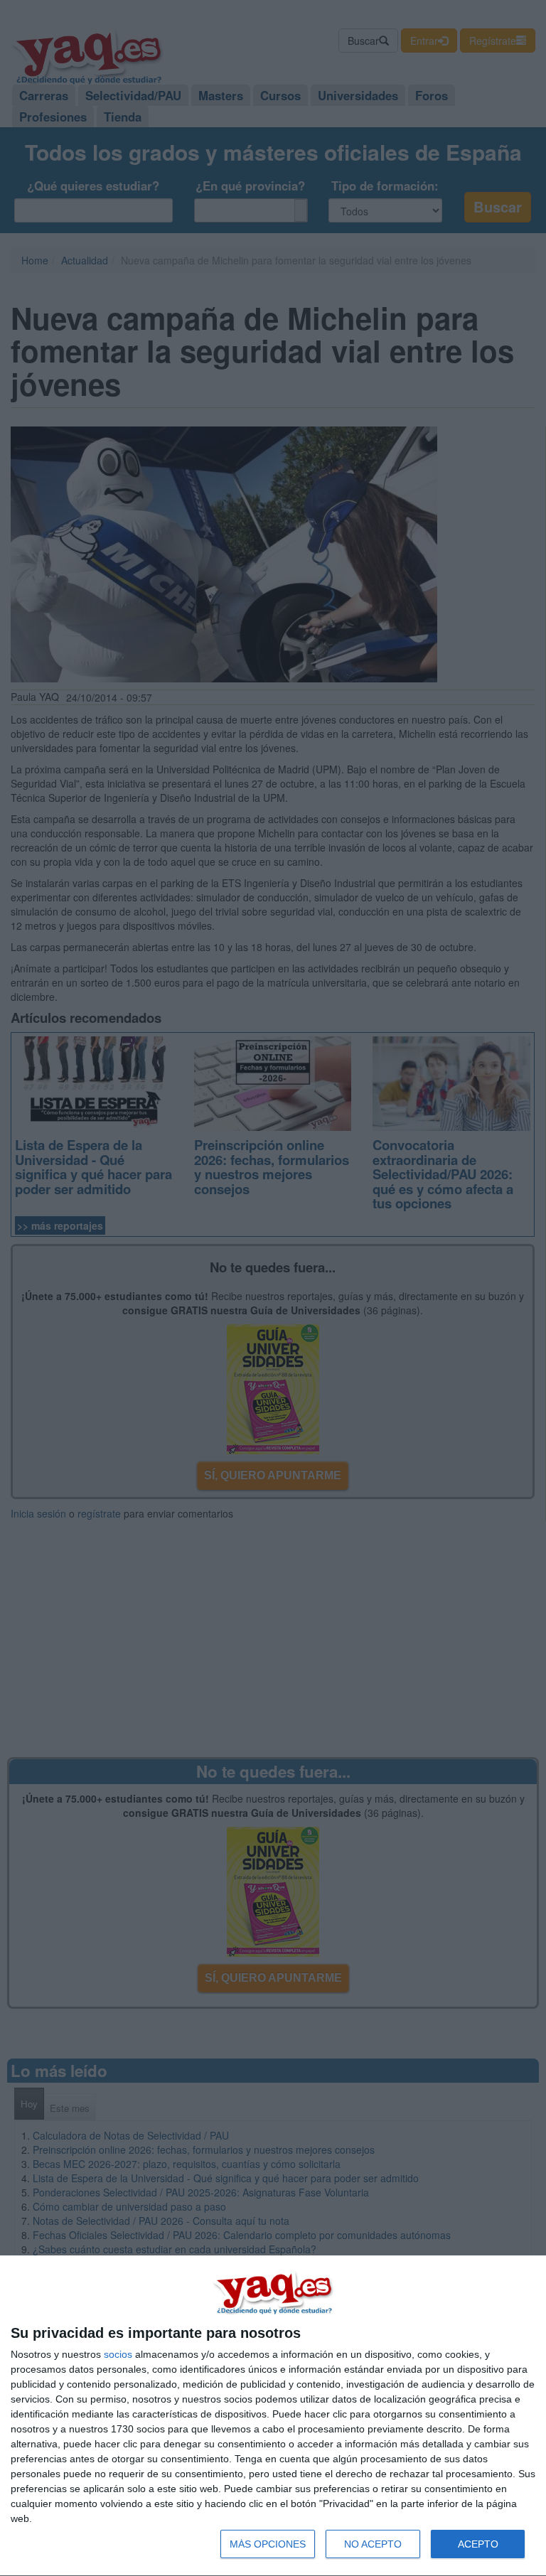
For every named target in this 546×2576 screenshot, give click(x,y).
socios (118, 2354)
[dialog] (273, 2416)
